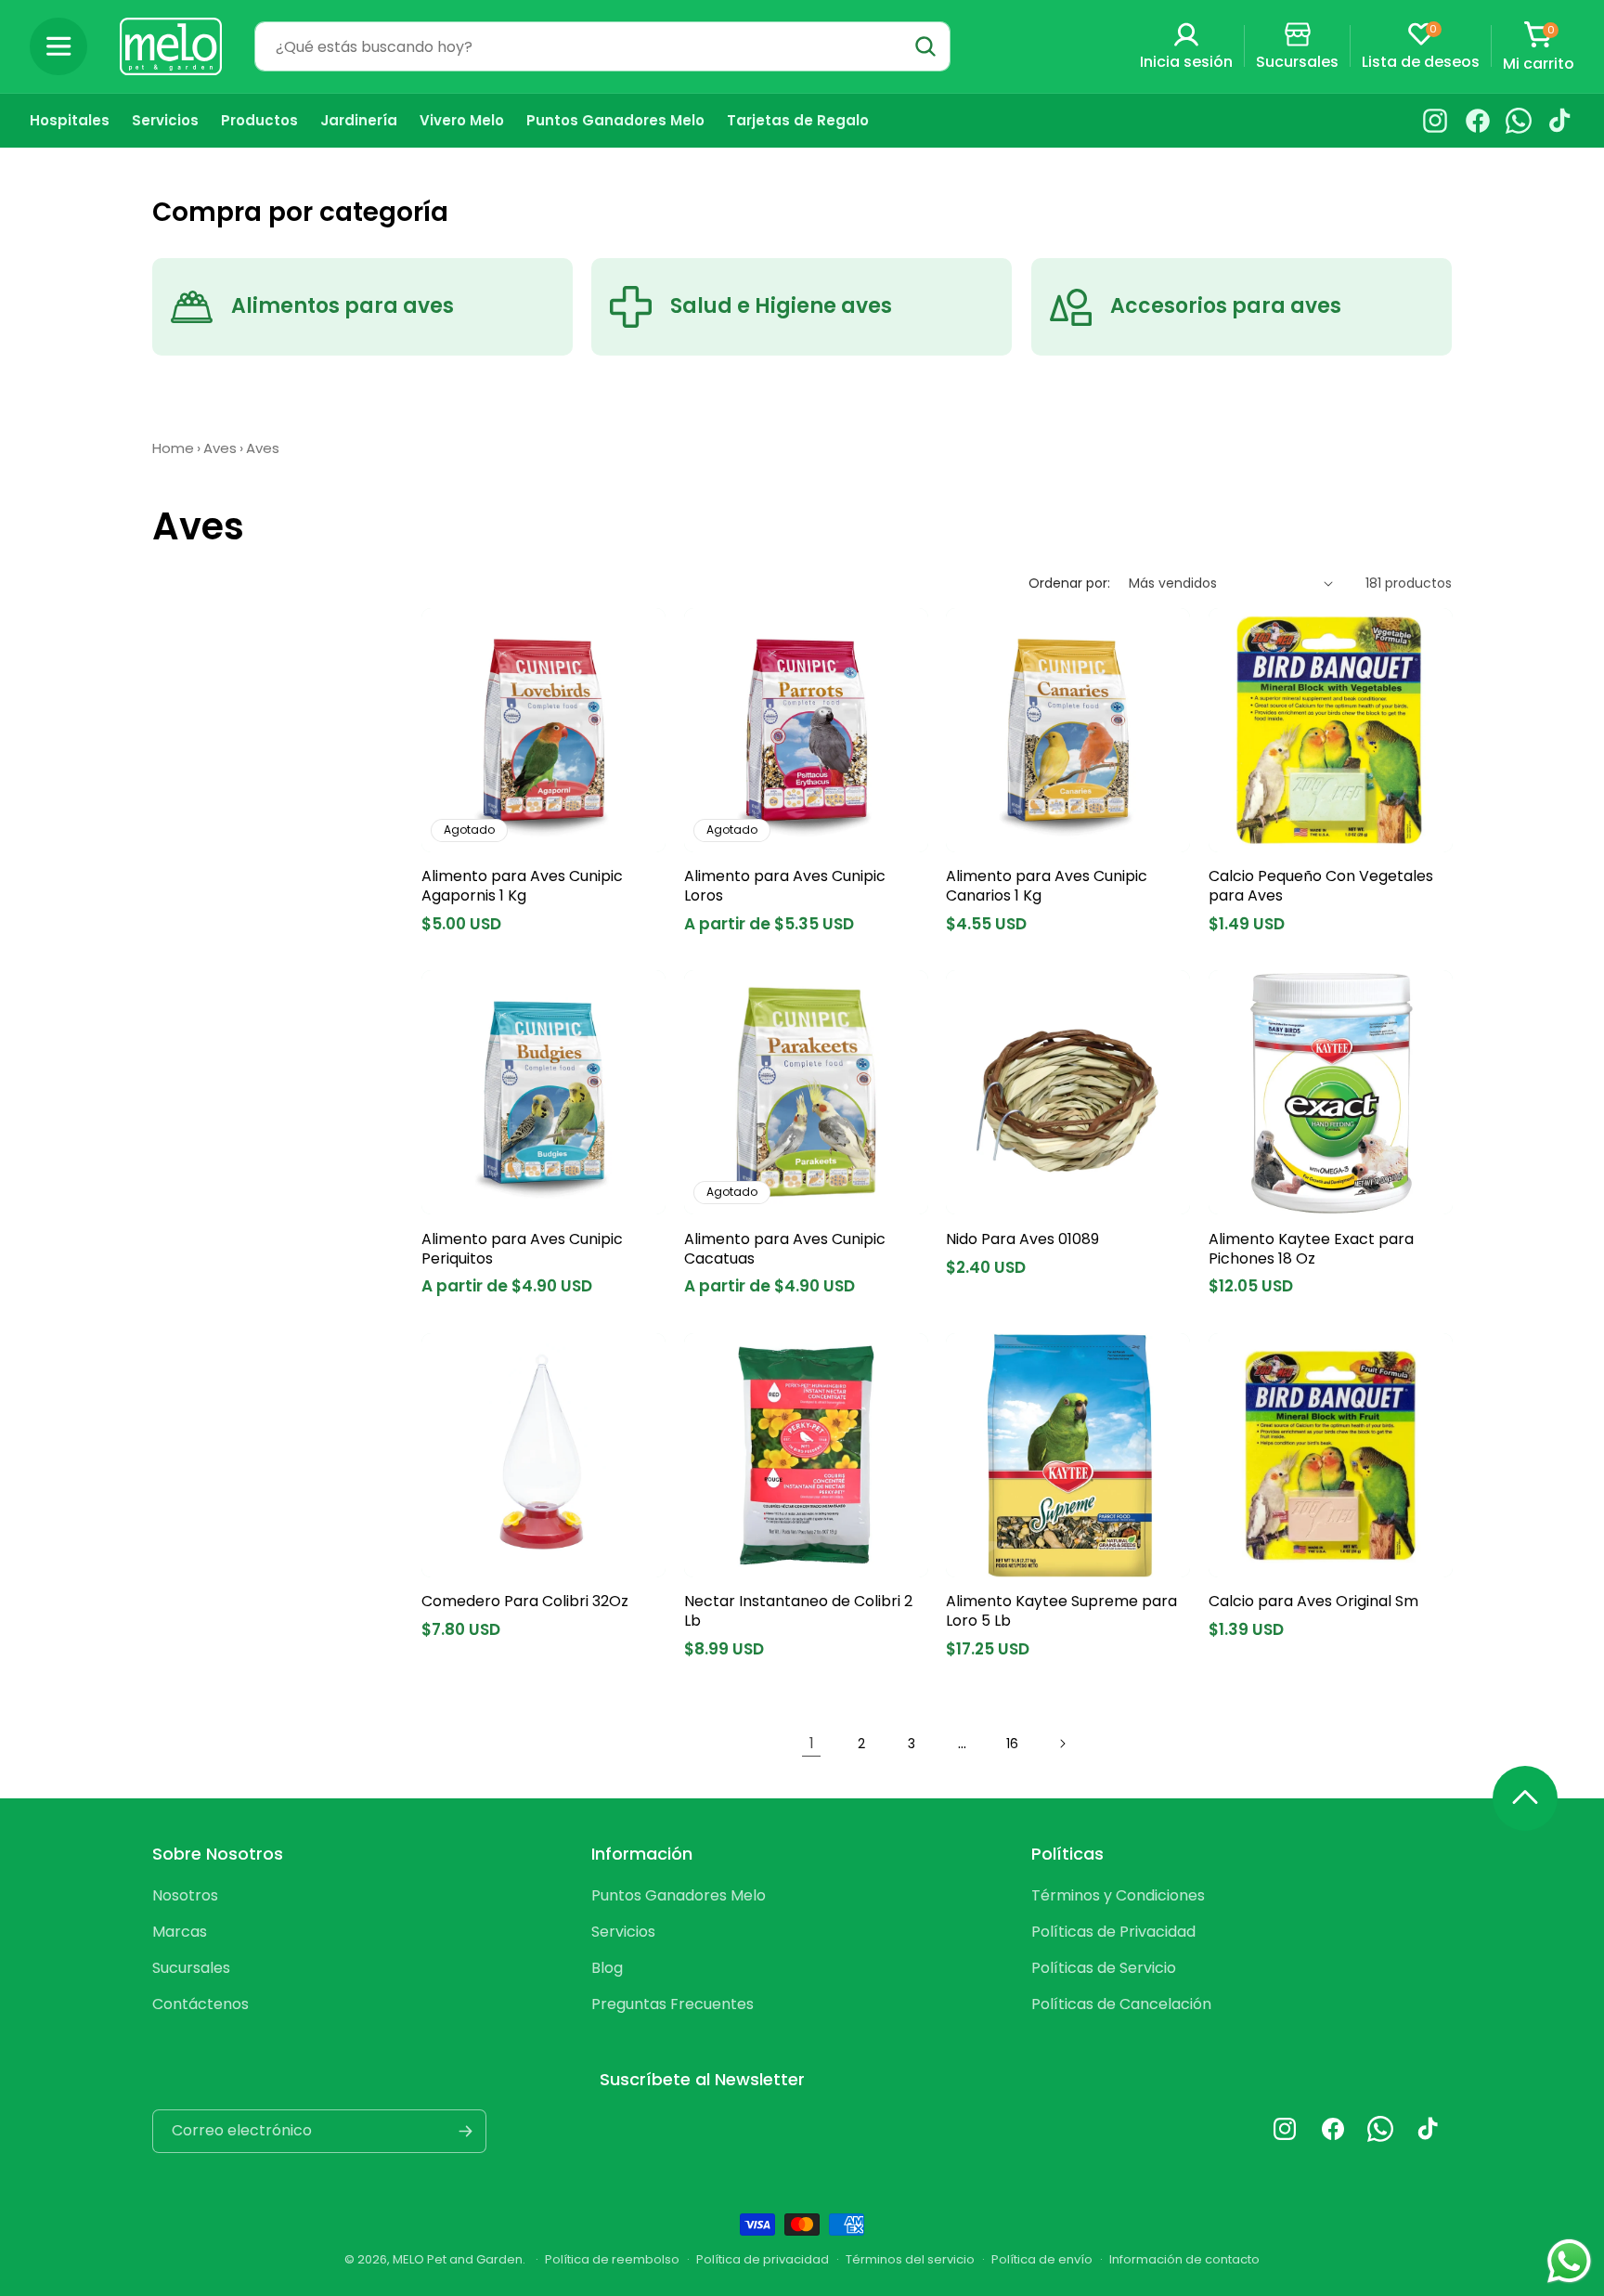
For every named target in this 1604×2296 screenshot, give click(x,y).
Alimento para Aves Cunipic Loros (785, 887)
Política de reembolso (612, 2259)
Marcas (180, 1932)
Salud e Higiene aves (781, 307)
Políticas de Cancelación (1121, 2004)
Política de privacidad (763, 2259)
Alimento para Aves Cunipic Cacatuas (785, 1250)
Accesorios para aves (1226, 307)
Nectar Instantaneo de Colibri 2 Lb (798, 1612)
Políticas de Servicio (1104, 1968)
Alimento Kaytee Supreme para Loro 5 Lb (1061, 1612)
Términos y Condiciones (1118, 1895)
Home (173, 448)
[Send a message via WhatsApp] (1569, 2261)
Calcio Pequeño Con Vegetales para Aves (1321, 887)
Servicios (623, 1932)
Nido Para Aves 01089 (1022, 1240)
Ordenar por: (1069, 583)
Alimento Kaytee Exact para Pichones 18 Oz (1311, 1250)
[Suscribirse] (465, 2131)
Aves (220, 448)
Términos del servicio (910, 2259)
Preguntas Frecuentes (673, 2004)
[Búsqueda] (925, 46)
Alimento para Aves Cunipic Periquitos (522, 1250)
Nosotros (185, 1895)
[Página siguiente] (1062, 1744)
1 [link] (812, 1743)
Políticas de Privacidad (1113, 1932)
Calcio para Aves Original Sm (1313, 1602)
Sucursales (191, 1968)
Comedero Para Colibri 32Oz (525, 1602)
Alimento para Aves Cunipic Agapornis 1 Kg (522, 887)
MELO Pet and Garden (458, 2259)
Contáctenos (200, 2004)
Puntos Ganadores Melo (679, 1895)
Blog (607, 1968)
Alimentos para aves (343, 307)
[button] (58, 46)
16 (1012, 1744)
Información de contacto (1184, 2259)
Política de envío (1042, 2259)
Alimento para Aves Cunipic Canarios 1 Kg (1047, 887)
